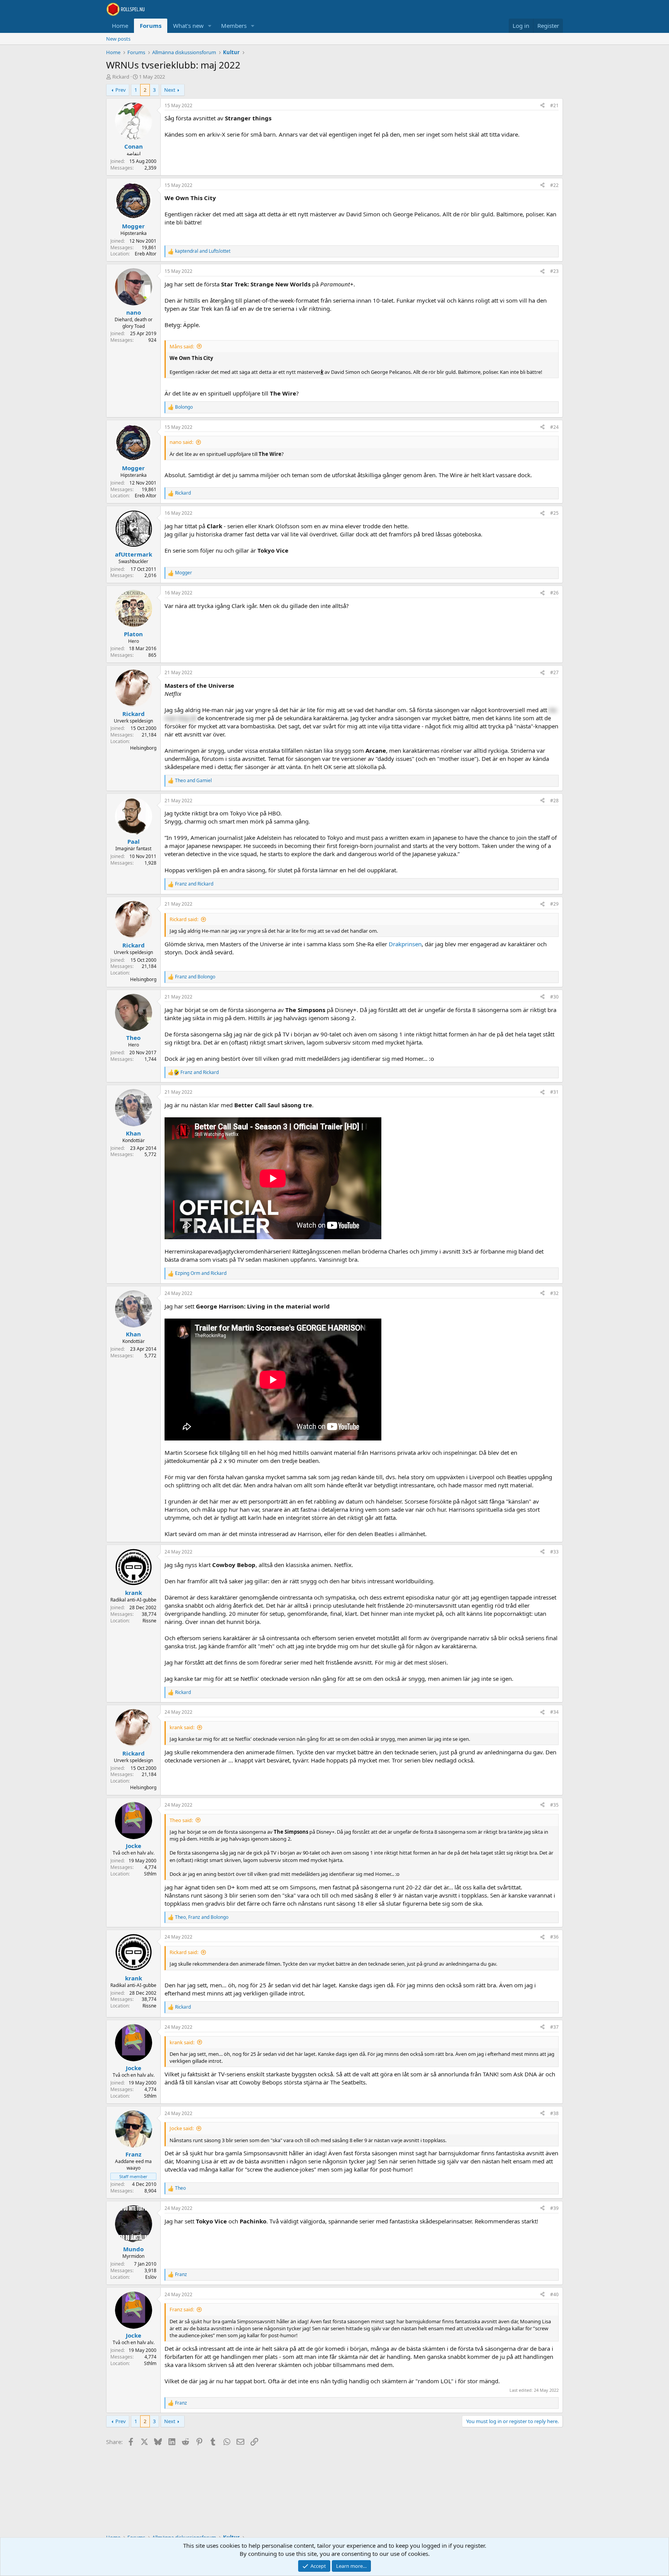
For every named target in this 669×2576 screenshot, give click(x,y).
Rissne (149, 1621)
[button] (210, 26)
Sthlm (150, 1874)
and (203, 251)
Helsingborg (143, 748)
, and (202, 1917)
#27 (554, 672)
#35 (554, 1805)
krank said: (182, 1727)
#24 (554, 427)
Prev (121, 90)
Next (170, 90)
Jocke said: (182, 2128)
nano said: (181, 442)
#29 (554, 904)
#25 (554, 513)
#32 (554, 1293)
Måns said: (182, 346)
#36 (554, 1937)
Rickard (121, 77)
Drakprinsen (405, 944)
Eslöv (151, 2277)
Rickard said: (184, 919)
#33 (554, 1552)
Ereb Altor (146, 254)
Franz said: (182, 2309)
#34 (554, 1712)
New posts (118, 39)
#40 (554, 2294)
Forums (151, 26)
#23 (554, 271)
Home (120, 26)
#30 (554, 997)
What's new (188, 26)
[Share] (542, 106)
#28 (554, 801)
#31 (554, 1092)
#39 (554, 2208)
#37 (554, 2027)
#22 (554, 185)
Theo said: (181, 1820)
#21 (554, 105)
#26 (554, 593)
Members (234, 26)
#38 (554, 2113)
